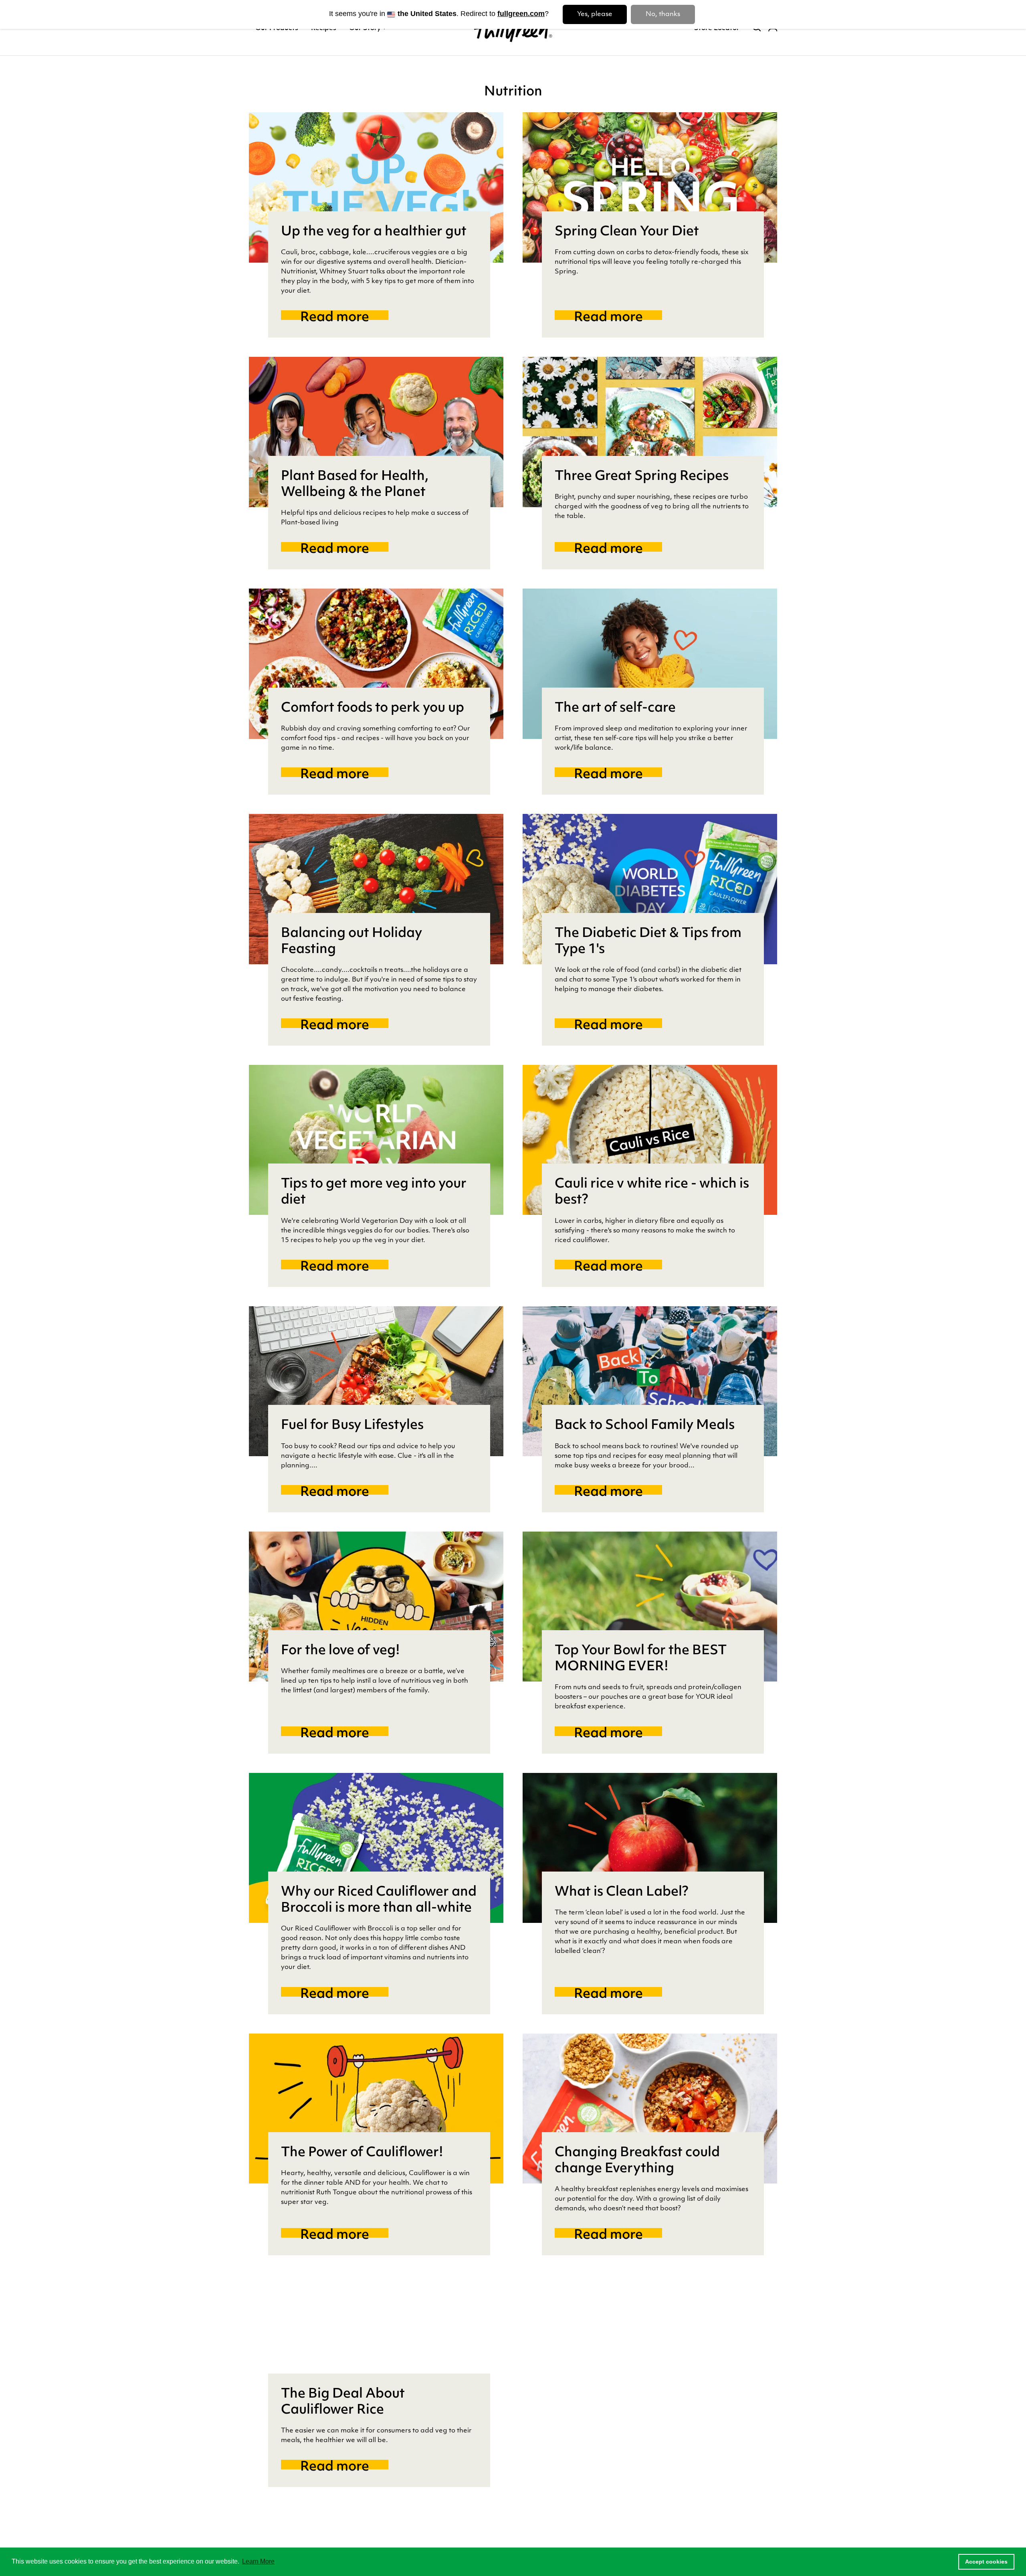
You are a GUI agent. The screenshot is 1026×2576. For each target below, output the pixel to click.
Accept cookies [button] (986, 2562)
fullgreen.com (521, 14)
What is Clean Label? (622, 1892)
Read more (344, 318)
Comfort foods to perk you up (373, 708)
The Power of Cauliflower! (362, 2153)
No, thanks (663, 14)
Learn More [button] (258, 2561)
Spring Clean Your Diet (627, 232)
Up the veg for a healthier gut (374, 232)
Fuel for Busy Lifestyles (352, 1426)
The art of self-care (615, 708)
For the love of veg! (340, 1651)
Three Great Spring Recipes (642, 477)
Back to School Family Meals (645, 1426)
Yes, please (595, 14)
